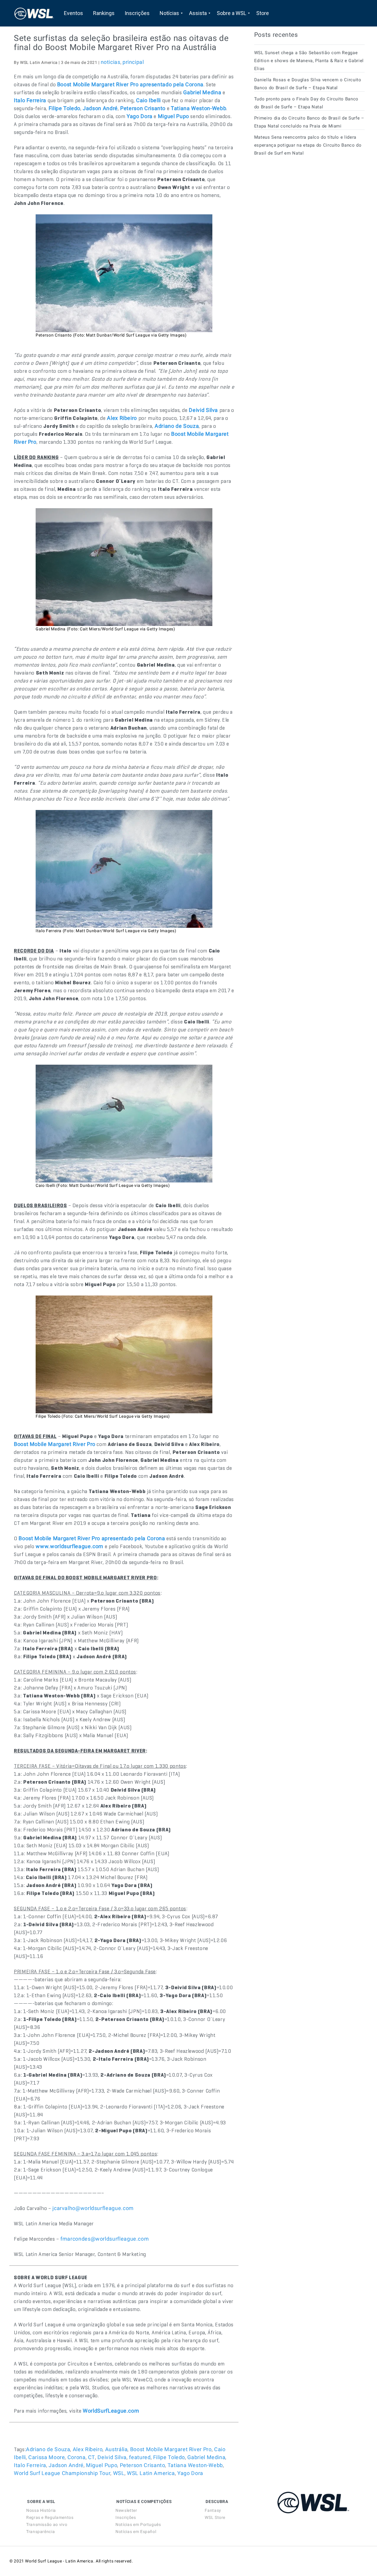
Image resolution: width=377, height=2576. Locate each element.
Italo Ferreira (30, 2465)
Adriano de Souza (48, 2449)
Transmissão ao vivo (47, 2524)
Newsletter (126, 2510)
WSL (119, 2473)
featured (140, 2457)
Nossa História (41, 2510)
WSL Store (215, 2517)
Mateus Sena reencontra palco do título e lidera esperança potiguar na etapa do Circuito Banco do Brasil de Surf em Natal (308, 145)
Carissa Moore (47, 2457)
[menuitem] (73, 13)
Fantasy (213, 2510)
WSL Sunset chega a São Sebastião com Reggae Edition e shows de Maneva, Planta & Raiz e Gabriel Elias (309, 61)
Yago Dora (190, 2473)
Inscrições (126, 2517)
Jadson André (66, 2465)
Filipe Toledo (169, 2457)
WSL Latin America (151, 2473)
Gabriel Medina (206, 2457)
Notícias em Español (136, 2532)
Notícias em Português (138, 2524)
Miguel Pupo (102, 2465)
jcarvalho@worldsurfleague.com (93, 2208)
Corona (77, 2457)
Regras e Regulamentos (50, 2517)
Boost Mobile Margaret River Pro (171, 2449)
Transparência (40, 2532)
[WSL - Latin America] (34, 13)
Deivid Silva (112, 2457)
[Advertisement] (298, 214)
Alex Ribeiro (88, 2449)
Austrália (116, 2449)
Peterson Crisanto (143, 2465)
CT (92, 2457)
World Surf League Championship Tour (62, 2473)
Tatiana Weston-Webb (195, 2465)
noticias (111, 62)
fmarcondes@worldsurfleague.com (105, 2239)
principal (133, 62)
